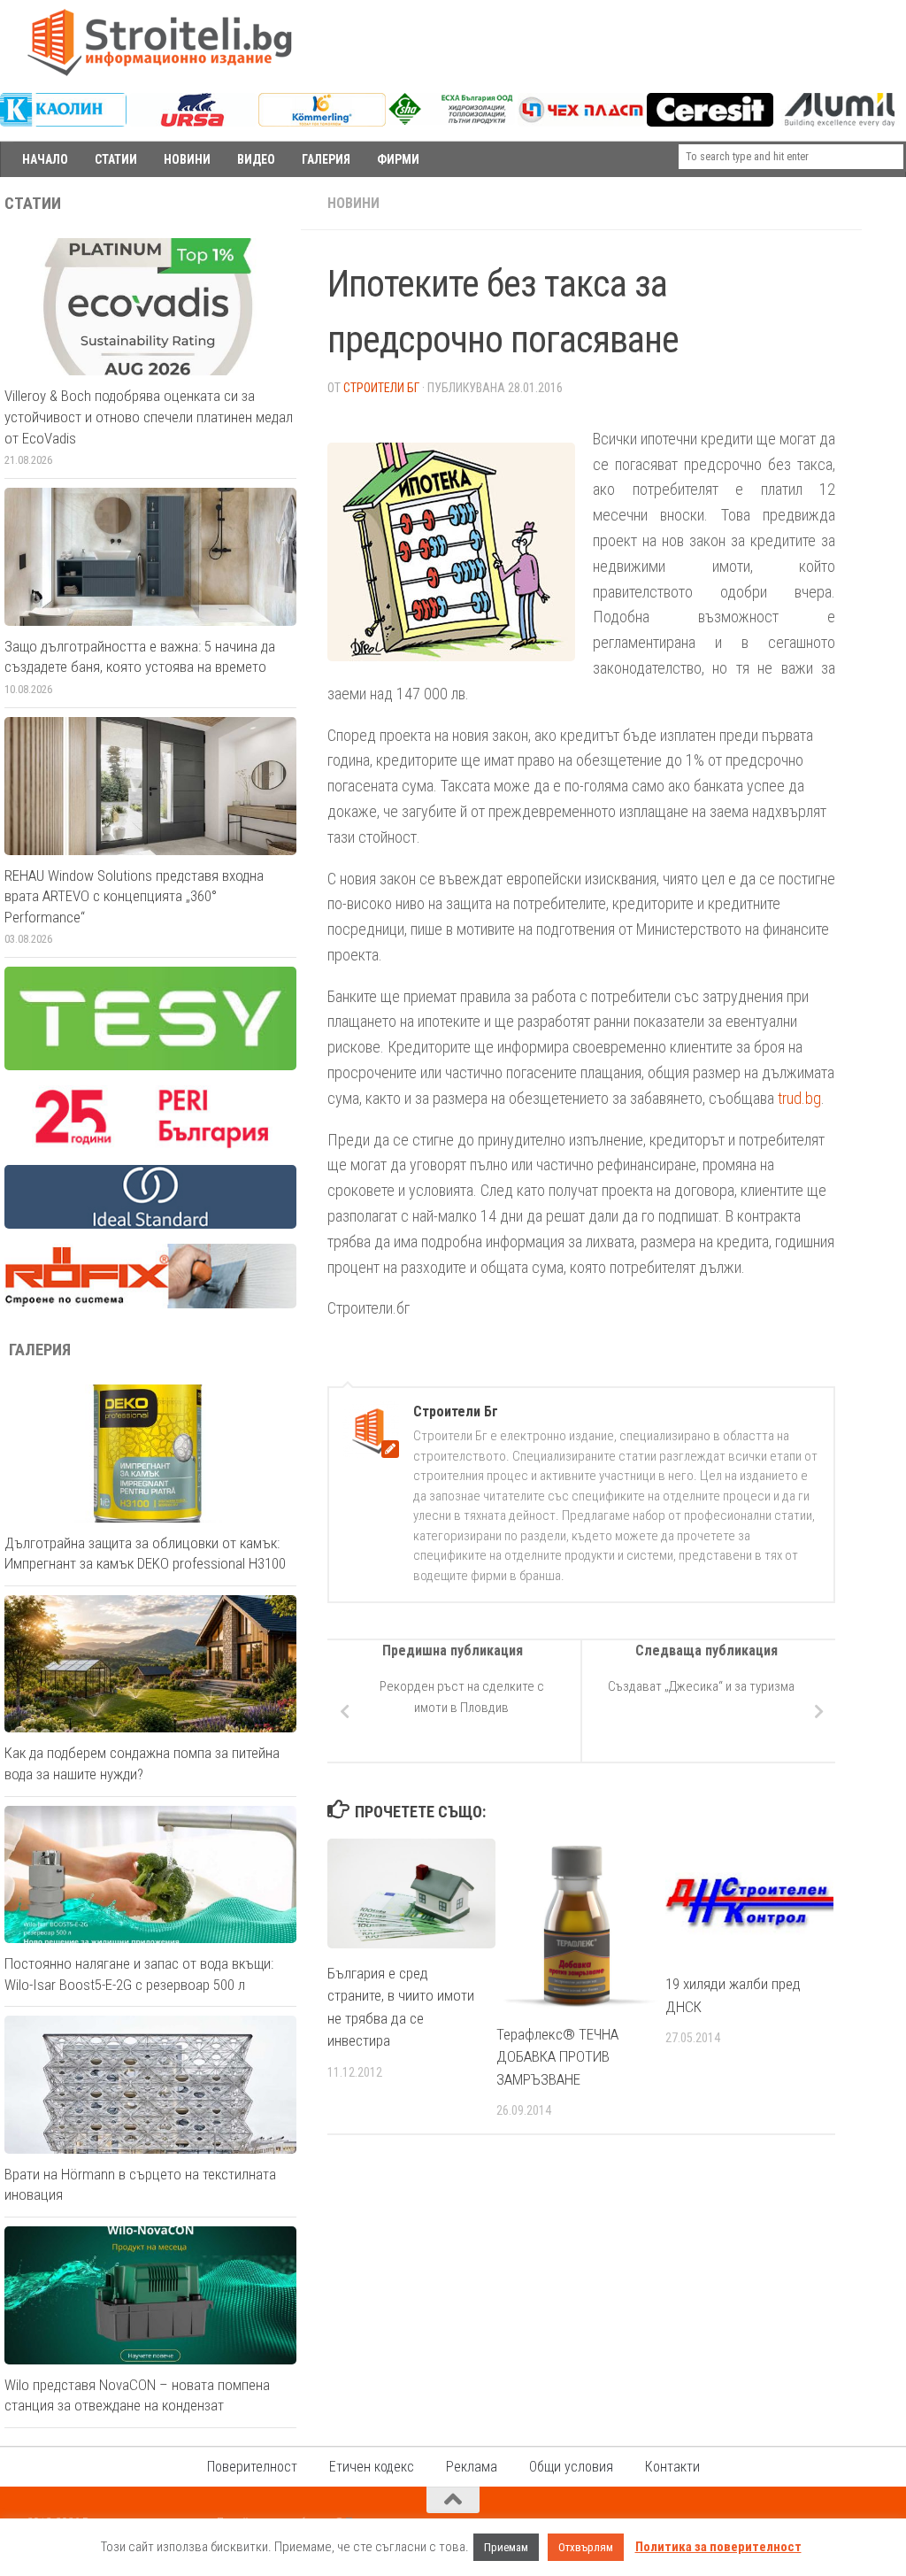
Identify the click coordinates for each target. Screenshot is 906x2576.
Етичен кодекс (372, 2467)
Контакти (672, 2467)
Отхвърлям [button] (586, 2547)
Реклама (472, 2467)
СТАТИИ (116, 159)
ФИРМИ (398, 159)
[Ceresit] (710, 122)
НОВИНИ (187, 159)
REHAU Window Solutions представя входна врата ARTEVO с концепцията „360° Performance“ (134, 896)
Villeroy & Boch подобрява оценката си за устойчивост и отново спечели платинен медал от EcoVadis (149, 416)
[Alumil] (839, 122)
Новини (353, 203)
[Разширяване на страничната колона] (884, 204)
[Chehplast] (581, 122)
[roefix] (150, 1304)
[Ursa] (192, 122)
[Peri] (150, 1145)
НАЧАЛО (45, 159)
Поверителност (252, 2467)
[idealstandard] (150, 1224)
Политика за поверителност (718, 2547)
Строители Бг (381, 388)
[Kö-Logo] (322, 122)
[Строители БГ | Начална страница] (159, 42)
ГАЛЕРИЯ (326, 159)
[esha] (452, 120)
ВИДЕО (256, 159)
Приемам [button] (506, 2547)
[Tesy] (150, 1066)
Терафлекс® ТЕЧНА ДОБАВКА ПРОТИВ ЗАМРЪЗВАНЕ (557, 2057)
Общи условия (571, 2467)
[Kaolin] (63, 122)
